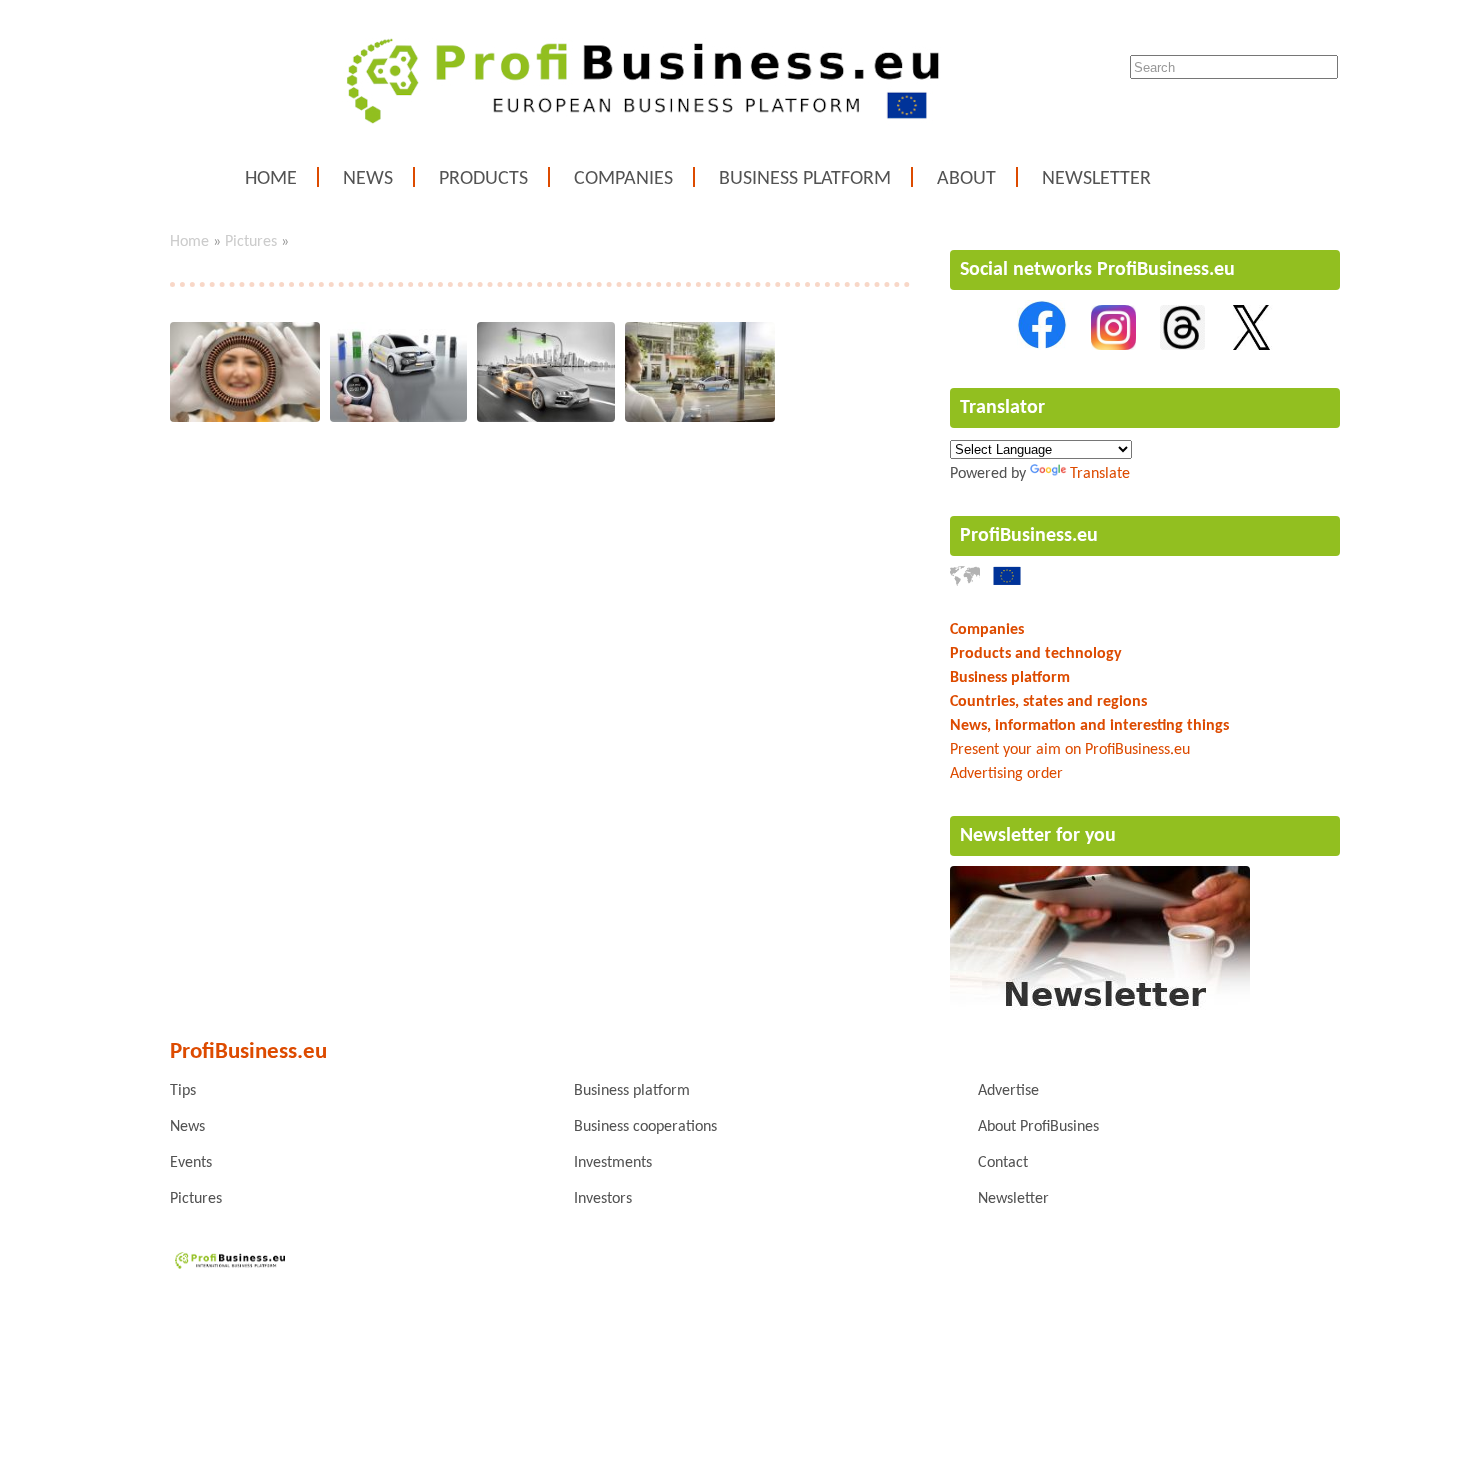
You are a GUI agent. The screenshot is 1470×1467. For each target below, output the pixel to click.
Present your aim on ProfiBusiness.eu (1070, 750)
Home (271, 179)
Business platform (805, 179)
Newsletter (1096, 179)
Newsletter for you (1038, 836)
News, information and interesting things (1089, 726)
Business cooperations (645, 1127)
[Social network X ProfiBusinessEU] (1251, 346)
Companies (623, 179)
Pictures (251, 242)
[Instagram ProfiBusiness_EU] (1113, 346)
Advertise (1008, 1091)
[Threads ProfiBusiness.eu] (1182, 346)
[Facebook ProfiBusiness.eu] (1042, 346)
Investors (603, 1199)
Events (191, 1163)
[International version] (965, 582)
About (966, 179)
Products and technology (1036, 654)
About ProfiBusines (1038, 1127)
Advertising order (1006, 774)
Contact (1003, 1163)
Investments (613, 1163)
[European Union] (1007, 582)
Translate (1100, 474)
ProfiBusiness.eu (1029, 536)
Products (483, 179)
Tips (183, 1091)
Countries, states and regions (1048, 702)
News (368, 179)
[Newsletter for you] (1100, 1012)
